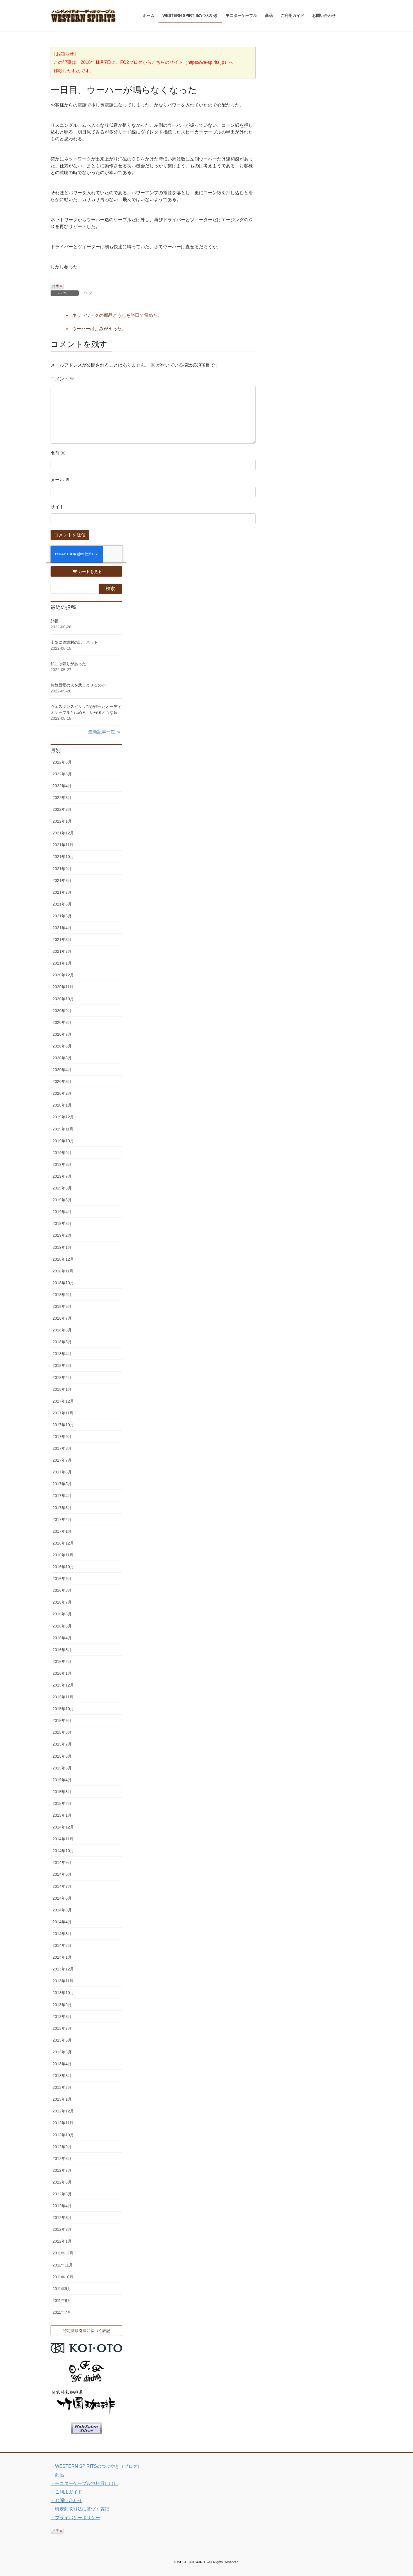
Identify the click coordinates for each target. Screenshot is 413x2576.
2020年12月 (63, 975)
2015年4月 (62, 1780)
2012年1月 (62, 2241)
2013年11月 (63, 1981)
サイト (57, 507)
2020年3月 (62, 1082)
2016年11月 (63, 1555)
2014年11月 (63, 1839)
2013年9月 (62, 2005)
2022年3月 (62, 798)
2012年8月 (62, 2159)
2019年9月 (62, 1153)
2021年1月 (62, 963)
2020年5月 (62, 1058)
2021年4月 (62, 928)
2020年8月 (62, 1022)
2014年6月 (62, 1898)
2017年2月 (62, 1520)
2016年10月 (63, 1567)
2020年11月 (63, 987)
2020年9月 (62, 1011)
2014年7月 (62, 1886)
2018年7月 (62, 1318)
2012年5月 (62, 2194)
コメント (62, 379)
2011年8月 (62, 2300)
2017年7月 (62, 1460)
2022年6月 (62, 762)
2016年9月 (62, 1579)
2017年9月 (62, 1437)
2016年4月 (62, 1638)
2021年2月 (62, 951)
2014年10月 (63, 1851)
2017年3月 (62, 1508)
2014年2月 (62, 1945)
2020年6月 (62, 1046)
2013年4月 (62, 2064)
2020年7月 (62, 1034)
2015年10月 (63, 1709)
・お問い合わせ (66, 2501)
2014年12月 (63, 1827)
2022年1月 (62, 821)
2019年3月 (62, 1223)
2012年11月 (63, 2123)
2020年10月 (63, 999)
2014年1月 (62, 1957)
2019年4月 (62, 1212)
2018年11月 (63, 1271)
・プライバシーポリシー (75, 2518)
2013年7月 (62, 2028)
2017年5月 (62, 1484)
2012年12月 (63, 2111)
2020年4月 (62, 1070)
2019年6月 (62, 1188)
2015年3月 (62, 1792)
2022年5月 (62, 774)
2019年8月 (62, 1164)
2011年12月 (63, 2253)
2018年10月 (63, 1283)
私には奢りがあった (68, 664)
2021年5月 (62, 916)
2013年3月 (62, 2076)
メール (60, 480)
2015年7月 (62, 1744)
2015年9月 (62, 1721)
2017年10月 (63, 1425)
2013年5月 (62, 2052)
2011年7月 (62, 2312)
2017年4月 (62, 1496)
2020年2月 (62, 1093)
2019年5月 (62, 1200)
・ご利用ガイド (66, 2492)
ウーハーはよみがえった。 (99, 329)
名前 (58, 453)
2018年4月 (62, 1354)
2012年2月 (62, 2229)
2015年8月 (62, 1732)
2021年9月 (62, 869)
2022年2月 (62, 809)
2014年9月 (62, 1862)
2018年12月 (63, 1259)
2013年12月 (63, 1969)
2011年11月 (63, 2265)
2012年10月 (63, 2135)
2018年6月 (62, 1330)
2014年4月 (62, 1922)
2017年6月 (62, 1472)
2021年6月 (62, 904)
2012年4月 (62, 2206)
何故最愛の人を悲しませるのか (78, 685)
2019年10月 (63, 1141)
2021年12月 (63, 833)
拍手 (57, 286)
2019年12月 (63, 1117)
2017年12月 (63, 1401)
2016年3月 (62, 1650)
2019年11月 (63, 1129)
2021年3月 (62, 940)
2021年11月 (63, 845)
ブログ (87, 293)
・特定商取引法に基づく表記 (80, 2509)
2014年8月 (62, 1874)
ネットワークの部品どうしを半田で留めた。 (117, 315)
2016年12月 (63, 1543)
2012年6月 (62, 2182)
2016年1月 (62, 1673)
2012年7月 (62, 2170)
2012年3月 (62, 2218)
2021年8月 (62, 881)
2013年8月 (62, 2017)
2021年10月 (63, 857)
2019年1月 (62, 1247)
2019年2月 (62, 1235)
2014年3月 (62, 1934)
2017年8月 (62, 1448)
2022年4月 (62, 786)
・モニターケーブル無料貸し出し (84, 2483)
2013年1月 (62, 2099)
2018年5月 (62, 1342)
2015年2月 (62, 1803)
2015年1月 (62, 1815)
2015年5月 (62, 1768)
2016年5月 (62, 1626)
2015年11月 (63, 1697)
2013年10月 (63, 1993)
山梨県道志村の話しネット (74, 642)
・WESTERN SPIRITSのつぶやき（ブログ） (96, 2466)
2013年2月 (62, 2087)
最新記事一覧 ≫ (105, 732)
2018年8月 (62, 1306)
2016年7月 (62, 1602)
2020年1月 (62, 1105)
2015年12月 (63, 1685)
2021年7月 (62, 892)
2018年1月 (62, 1389)
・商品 (57, 2475)
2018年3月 (62, 1365)
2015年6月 (62, 1756)
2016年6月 (62, 1614)
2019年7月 (62, 1176)
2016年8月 (62, 1590)
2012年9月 (62, 2147)
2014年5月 (62, 1910)
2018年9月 (62, 1295)
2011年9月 (62, 2289)
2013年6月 (62, 2040)
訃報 (55, 621)
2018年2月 (62, 1378)
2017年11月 (63, 1413)
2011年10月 (63, 2277)
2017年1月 (62, 1531)
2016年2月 (62, 1661)
